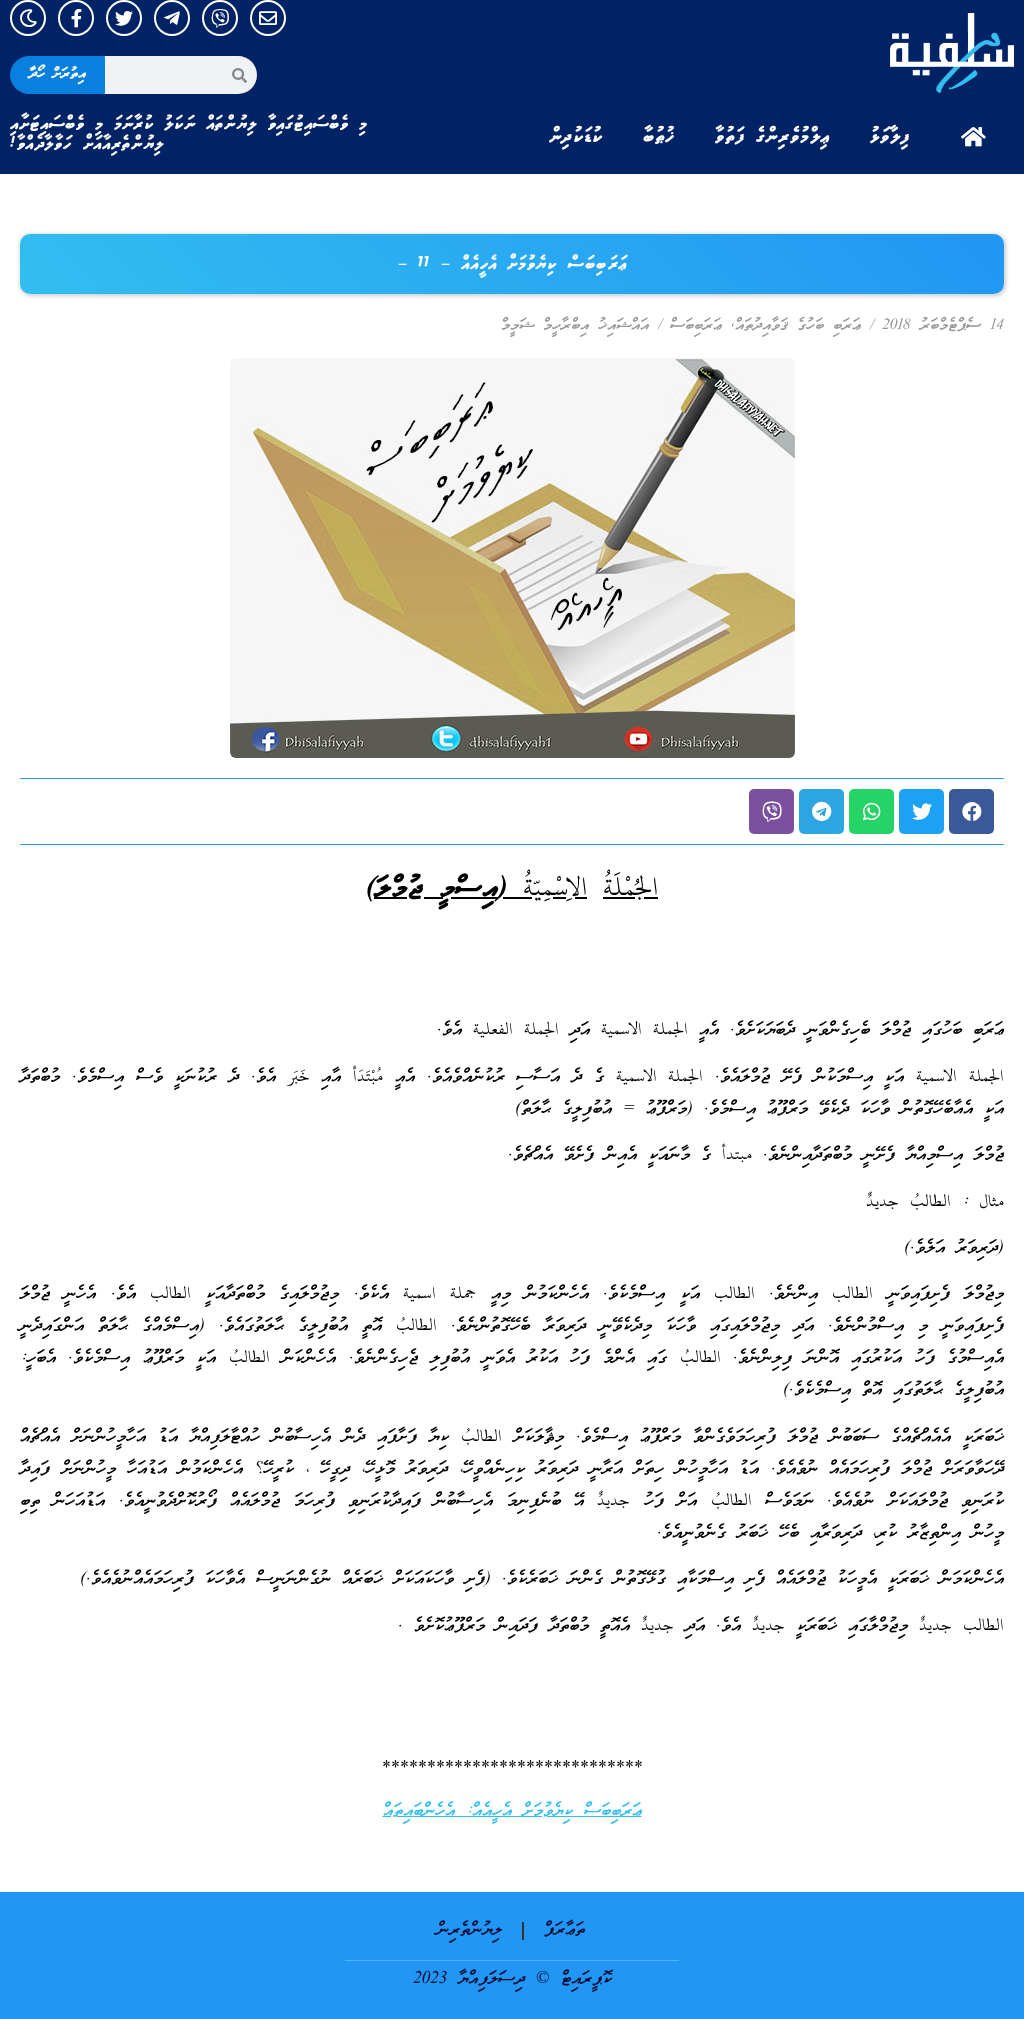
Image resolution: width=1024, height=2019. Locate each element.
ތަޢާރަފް (564, 1930)
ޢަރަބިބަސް (696, 326)
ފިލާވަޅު (890, 137)
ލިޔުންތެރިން (469, 1930)
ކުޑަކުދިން (576, 137)
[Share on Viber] (771, 811)
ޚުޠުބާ (659, 137)
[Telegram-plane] (172, 18)
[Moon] (28, 18)
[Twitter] (124, 18)
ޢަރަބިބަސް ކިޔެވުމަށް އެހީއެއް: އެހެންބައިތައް (512, 1811)
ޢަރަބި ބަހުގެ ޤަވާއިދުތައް (798, 326)
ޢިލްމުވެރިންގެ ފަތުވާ (772, 137)
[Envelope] (268, 18)
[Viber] (220, 18)
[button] (971, 811)
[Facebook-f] (76, 18)
